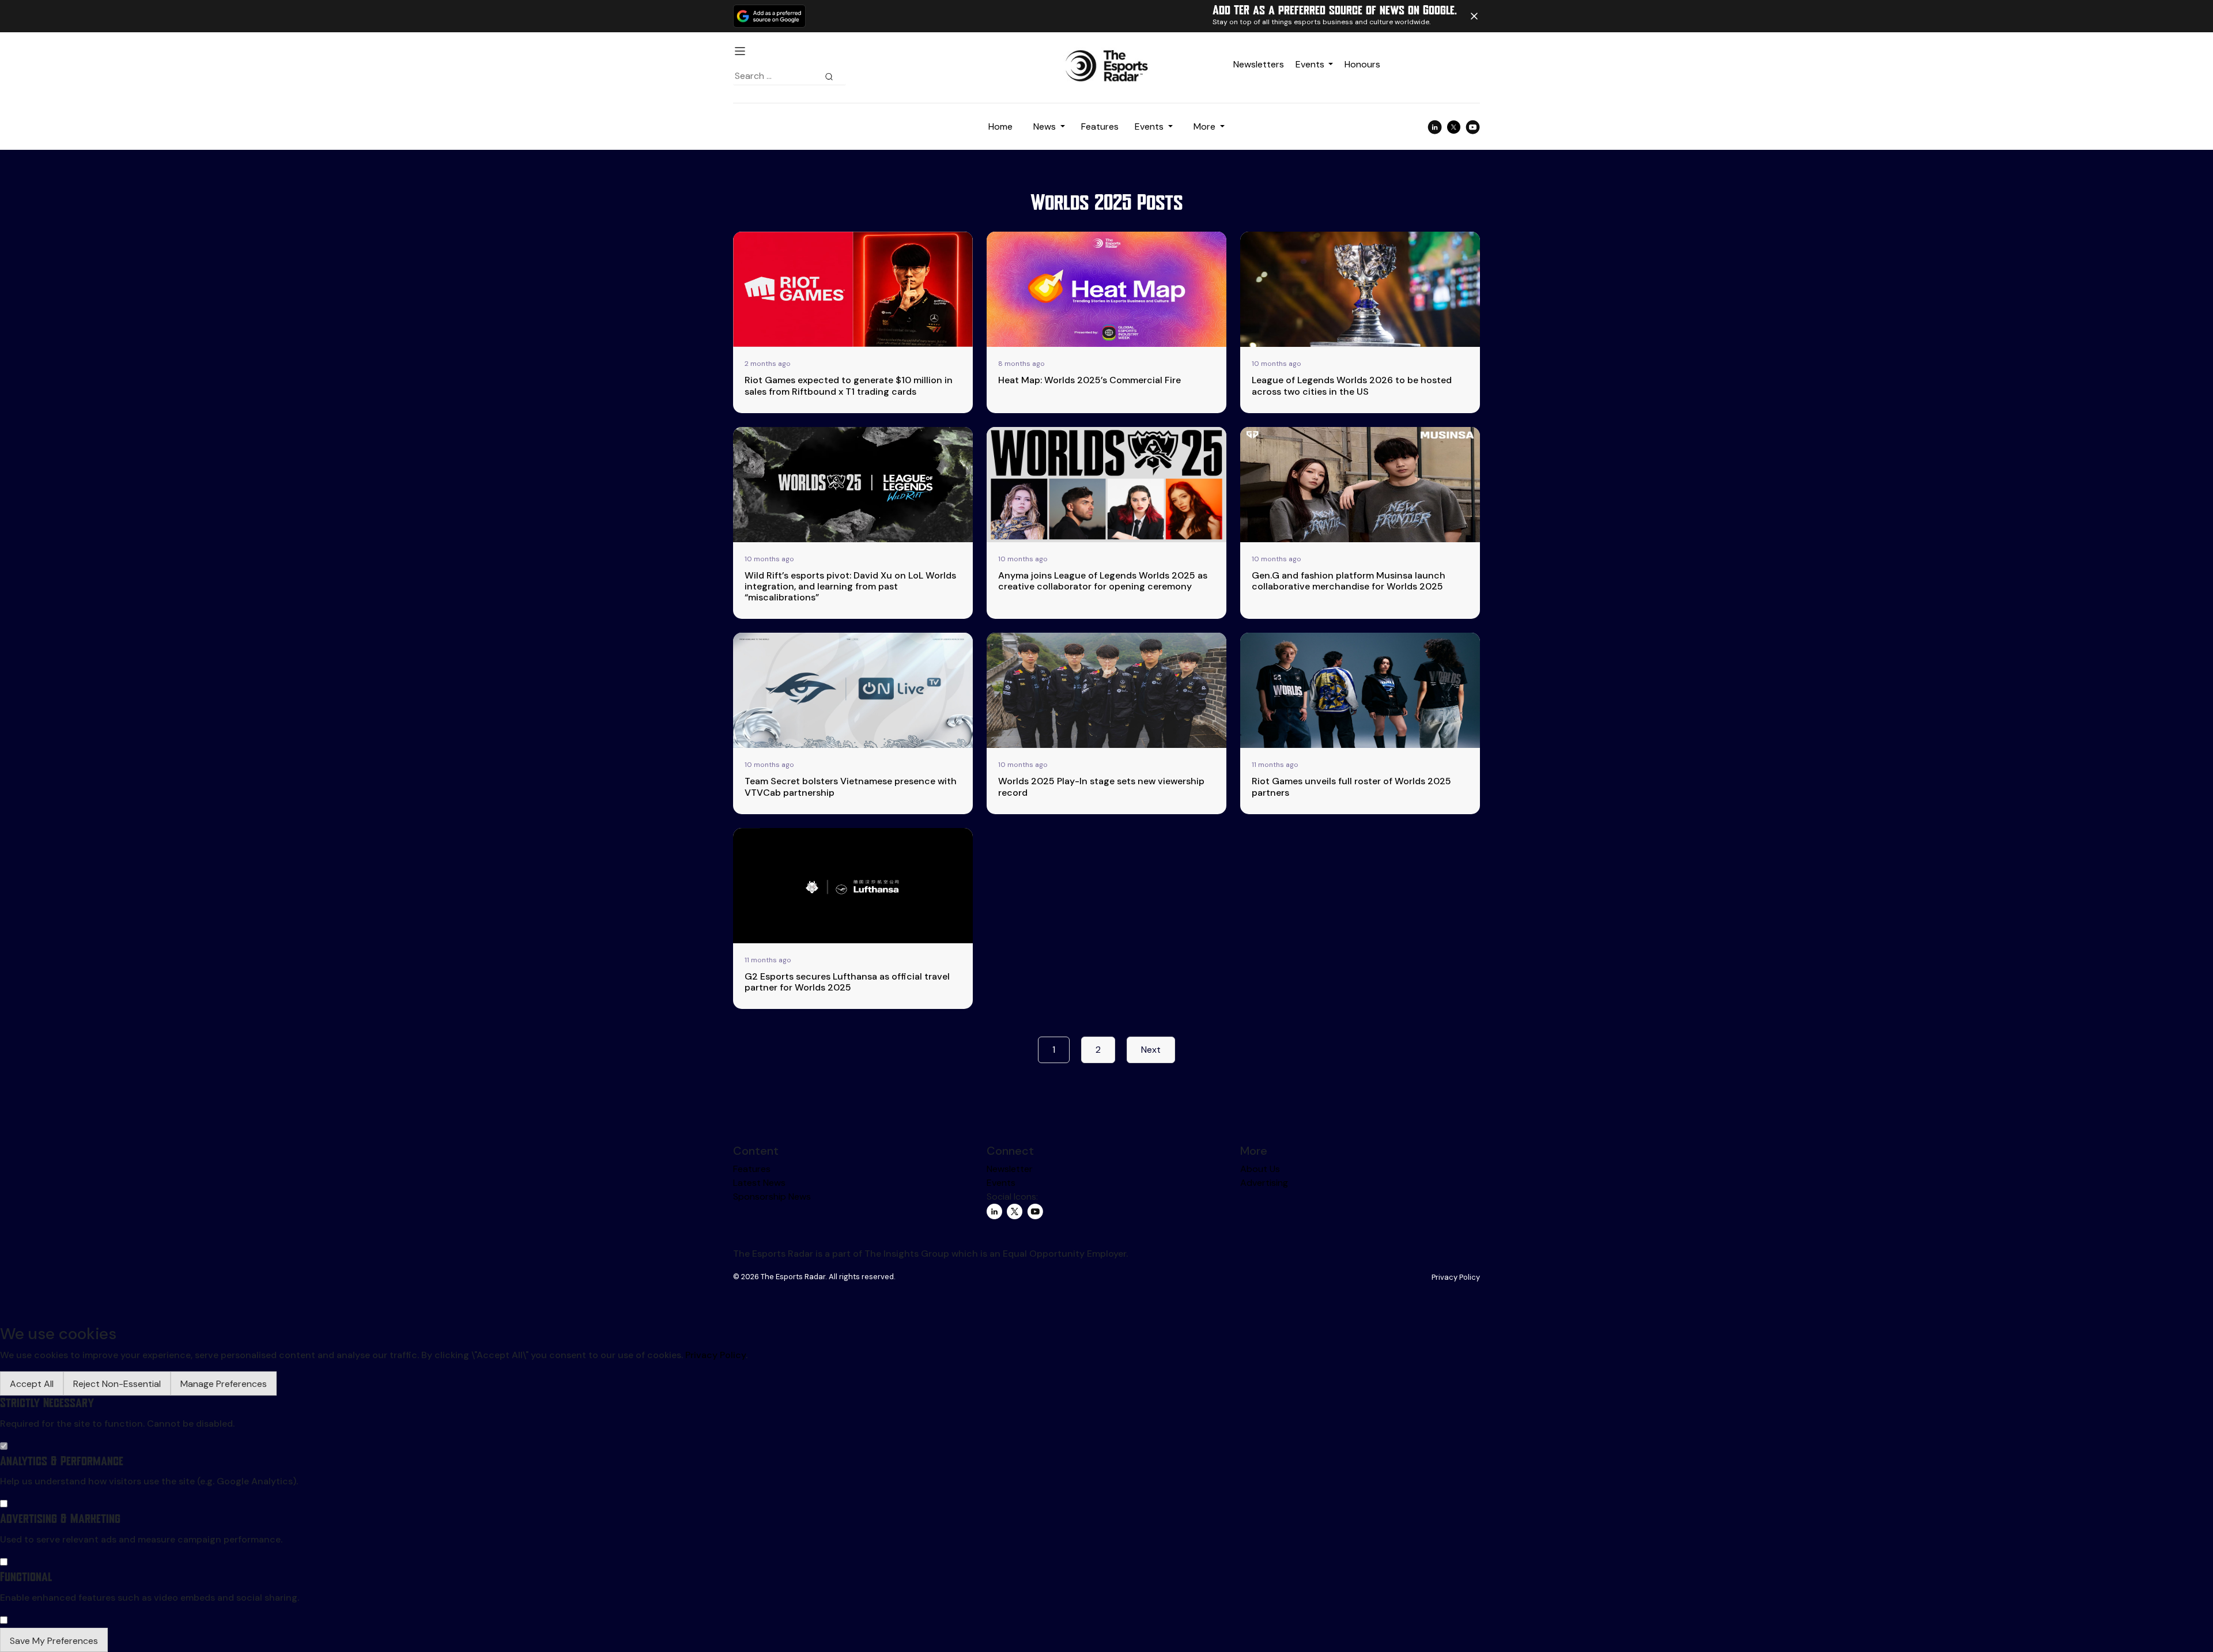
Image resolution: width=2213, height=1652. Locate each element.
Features (1100, 126)
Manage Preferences (224, 1384)
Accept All (32, 1384)
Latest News (759, 1183)
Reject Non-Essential (117, 1384)
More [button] (1206, 126)
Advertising (1264, 1183)
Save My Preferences (54, 1641)
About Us (1260, 1169)
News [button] (1046, 126)
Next (1151, 1050)
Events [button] (1150, 126)
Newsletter (1010, 1169)
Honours (1362, 64)
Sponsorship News (772, 1197)
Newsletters (1259, 64)
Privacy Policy (1456, 1277)
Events (1310, 64)
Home (1000, 126)
